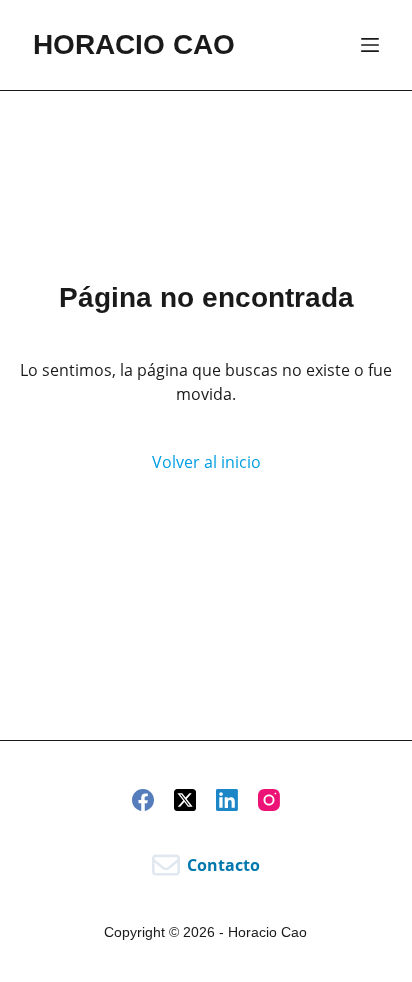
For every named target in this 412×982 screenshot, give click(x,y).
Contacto (223, 865)
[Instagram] (269, 800)
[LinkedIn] (227, 800)
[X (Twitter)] (185, 800)
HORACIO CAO (134, 44)
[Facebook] (143, 800)
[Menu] (370, 45)
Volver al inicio (206, 462)
